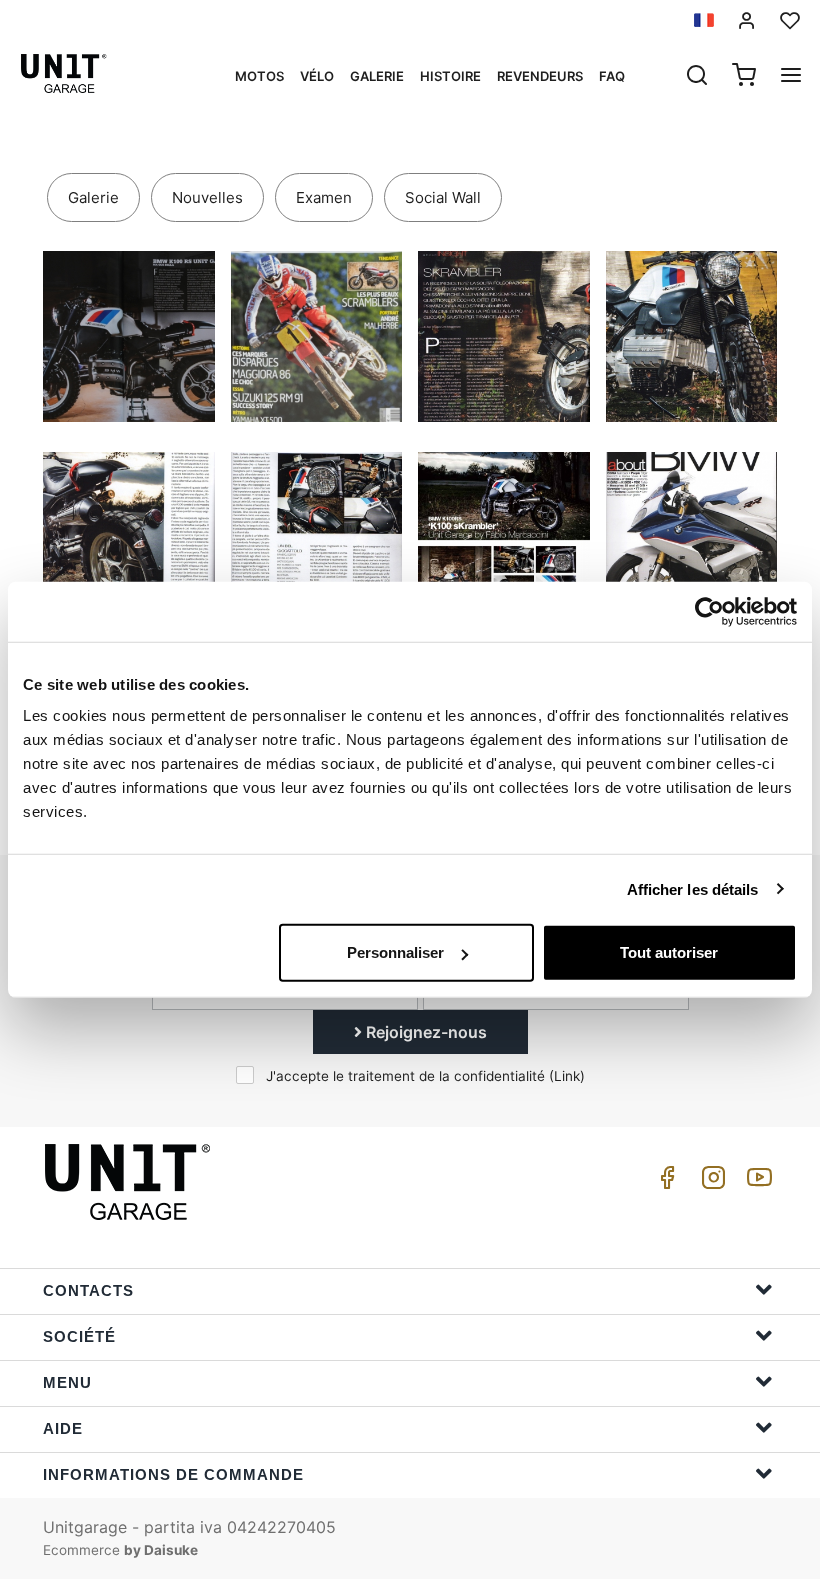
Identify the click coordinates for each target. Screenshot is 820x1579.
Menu (67, 1382)
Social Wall (443, 197)
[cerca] (697, 77)
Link (567, 1076)
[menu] (791, 77)
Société (79, 1336)
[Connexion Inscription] (747, 20)
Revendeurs (540, 76)
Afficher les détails (693, 888)
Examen (324, 197)
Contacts (88, 1290)
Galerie (377, 76)
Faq (612, 76)
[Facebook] (664, 1182)
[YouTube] (756, 1182)
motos (259, 76)
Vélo (317, 76)
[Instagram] (710, 1182)
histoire (450, 76)
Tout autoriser (669, 952)
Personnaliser (395, 952)
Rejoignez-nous (424, 1032)
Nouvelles (207, 197)
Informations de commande (173, 1474)
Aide (63, 1428)
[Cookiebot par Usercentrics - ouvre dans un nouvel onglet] (709, 611)
